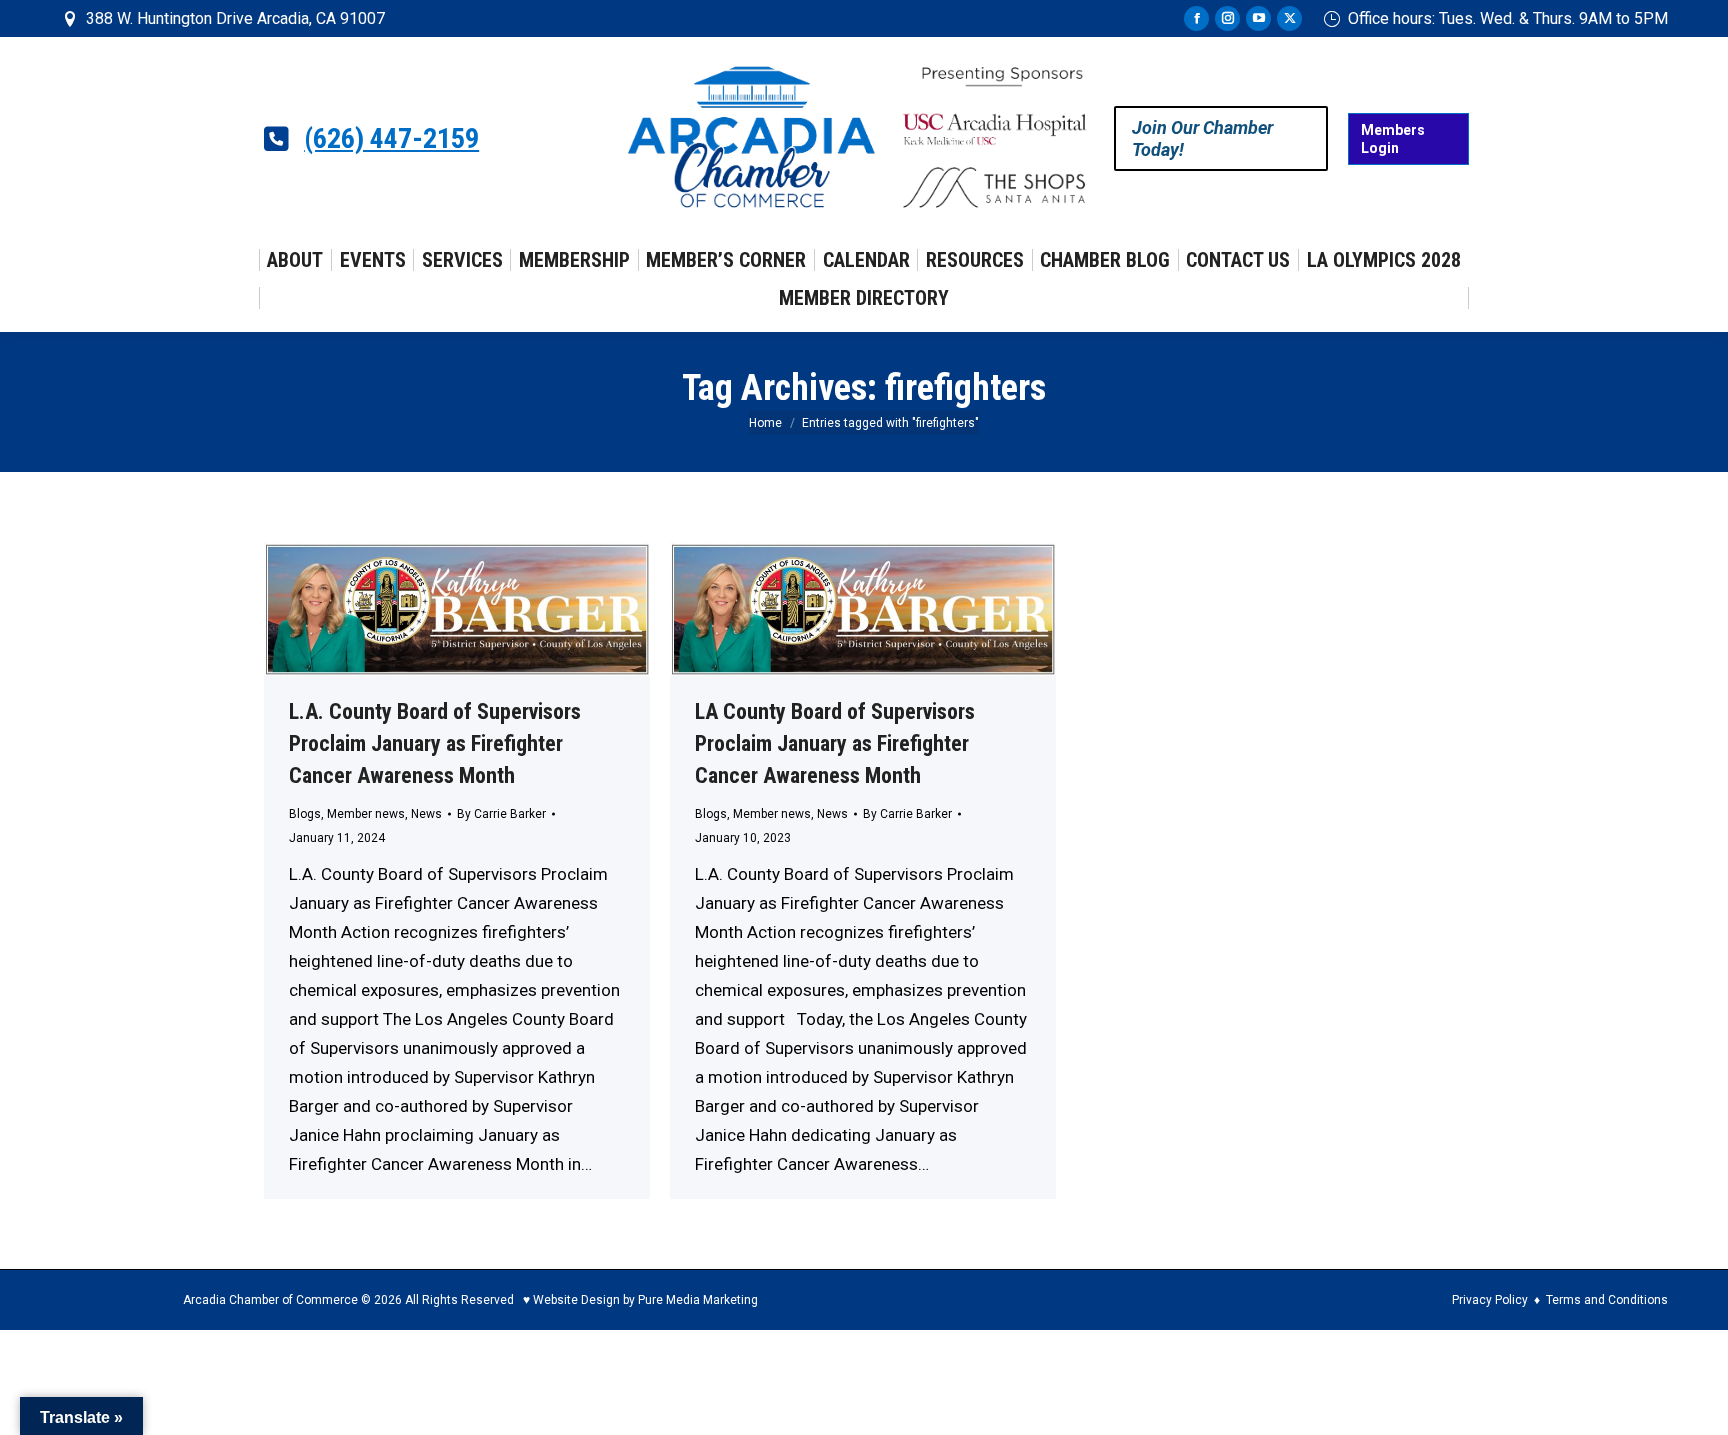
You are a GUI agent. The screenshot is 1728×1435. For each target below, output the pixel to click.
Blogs (305, 814)
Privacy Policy (1490, 1300)
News (426, 814)
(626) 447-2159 (391, 139)
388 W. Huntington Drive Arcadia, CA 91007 (235, 18)
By (501, 814)
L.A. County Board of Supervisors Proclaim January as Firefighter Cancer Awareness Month (435, 743)
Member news (366, 814)
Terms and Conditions (1607, 1300)
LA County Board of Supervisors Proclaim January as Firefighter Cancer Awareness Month (835, 743)
